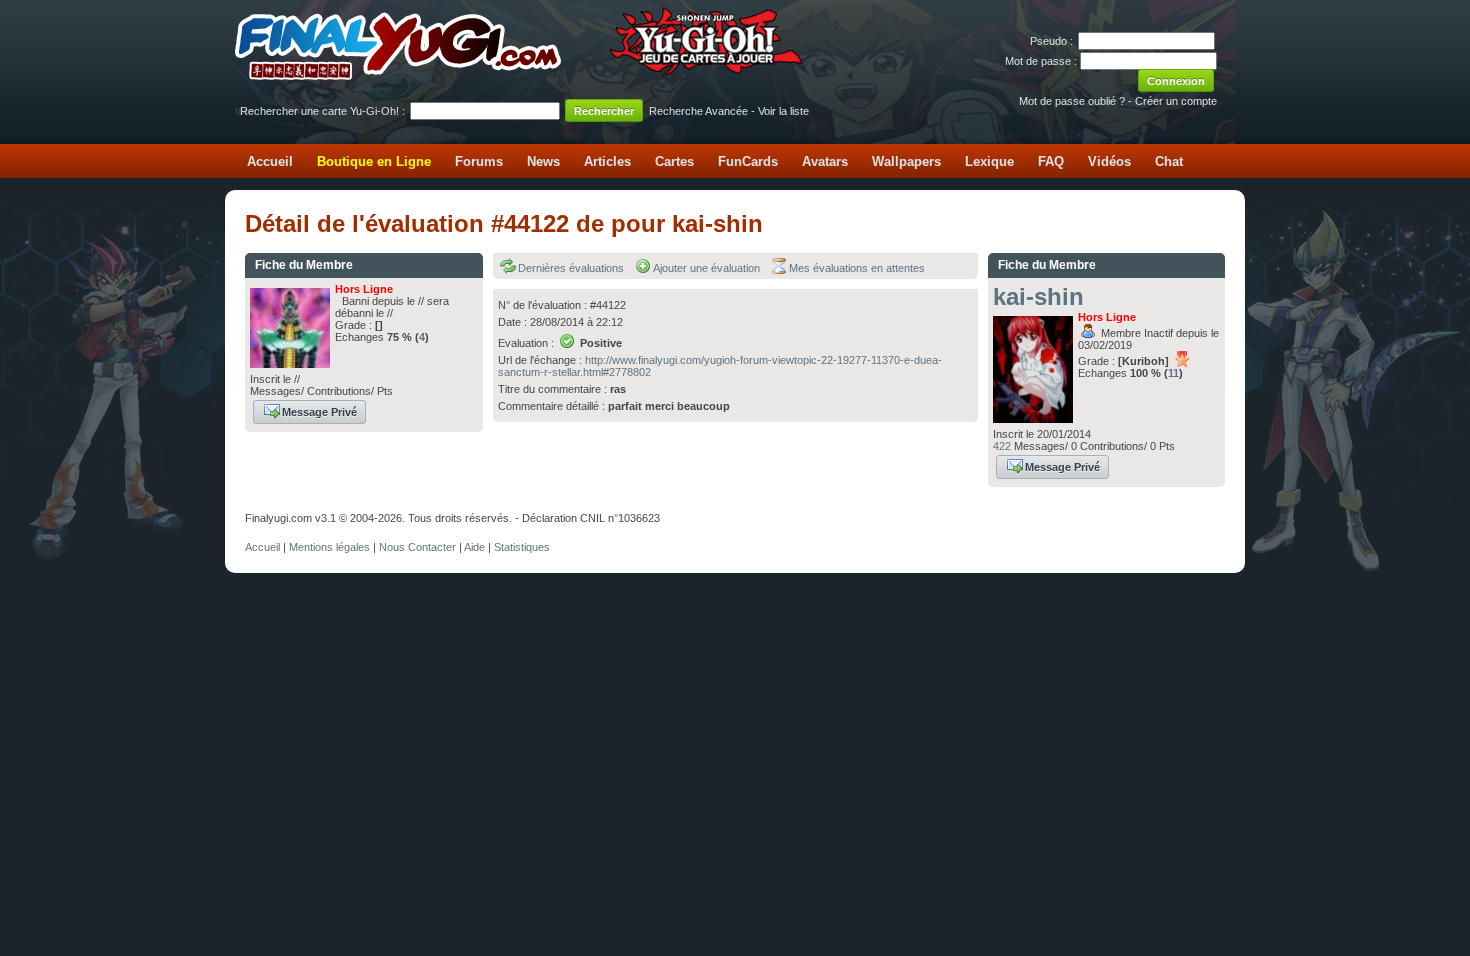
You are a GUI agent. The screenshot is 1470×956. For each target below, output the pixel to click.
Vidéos (1109, 161)
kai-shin (1038, 296)
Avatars (825, 161)
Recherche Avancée (698, 111)
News (543, 161)
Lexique (989, 161)
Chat (1169, 161)
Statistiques (522, 547)
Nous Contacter (417, 547)
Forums (479, 161)
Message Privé (319, 412)
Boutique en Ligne (374, 161)
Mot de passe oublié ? (1072, 101)
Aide (474, 547)
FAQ (1051, 161)
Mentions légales (329, 547)
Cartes (674, 161)
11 (1173, 373)
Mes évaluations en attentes (857, 268)
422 (1002, 446)
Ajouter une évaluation (706, 268)
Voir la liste (783, 111)
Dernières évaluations (571, 268)
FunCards (748, 161)
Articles (607, 161)
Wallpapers (906, 161)
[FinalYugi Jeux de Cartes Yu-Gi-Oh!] (520, 76)
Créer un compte (1176, 101)
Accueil (270, 161)
